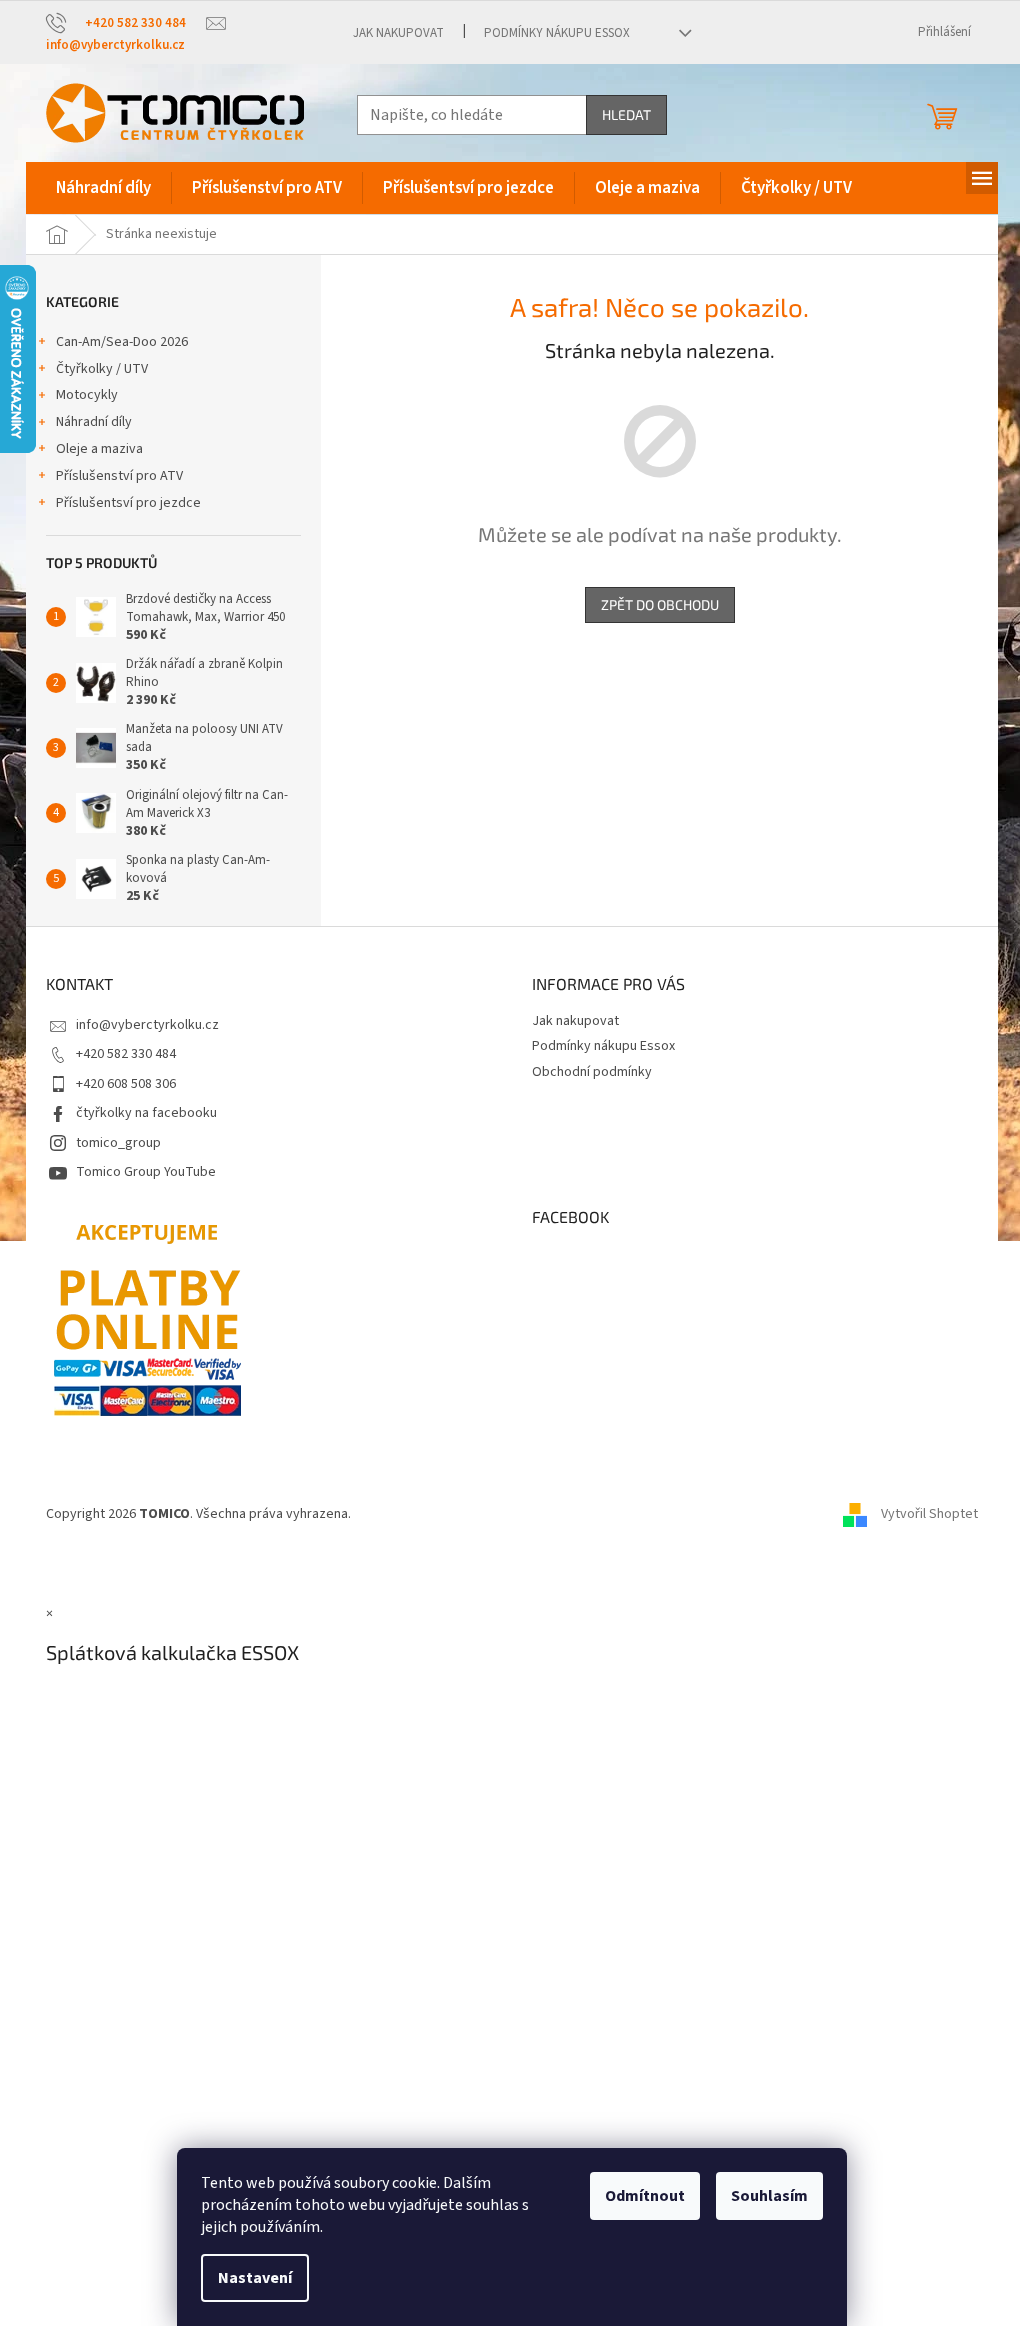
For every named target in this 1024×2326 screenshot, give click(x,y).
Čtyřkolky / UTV (102, 369)
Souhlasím (769, 2196)
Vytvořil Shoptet (929, 1514)
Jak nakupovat (398, 33)
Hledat (626, 114)
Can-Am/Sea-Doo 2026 (122, 342)
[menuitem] (103, 188)
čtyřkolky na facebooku (146, 1113)
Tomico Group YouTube (146, 1172)
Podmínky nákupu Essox (557, 33)
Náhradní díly (94, 422)
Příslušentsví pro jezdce (128, 503)
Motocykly (87, 395)
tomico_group (118, 1143)
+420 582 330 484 (126, 1054)
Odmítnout (645, 2196)
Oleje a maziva (99, 449)
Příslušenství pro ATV (119, 476)
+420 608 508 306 (126, 1084)
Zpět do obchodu (660, 604)
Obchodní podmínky (592, 1072)
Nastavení (255, 2278)
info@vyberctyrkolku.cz (147, 1025)
